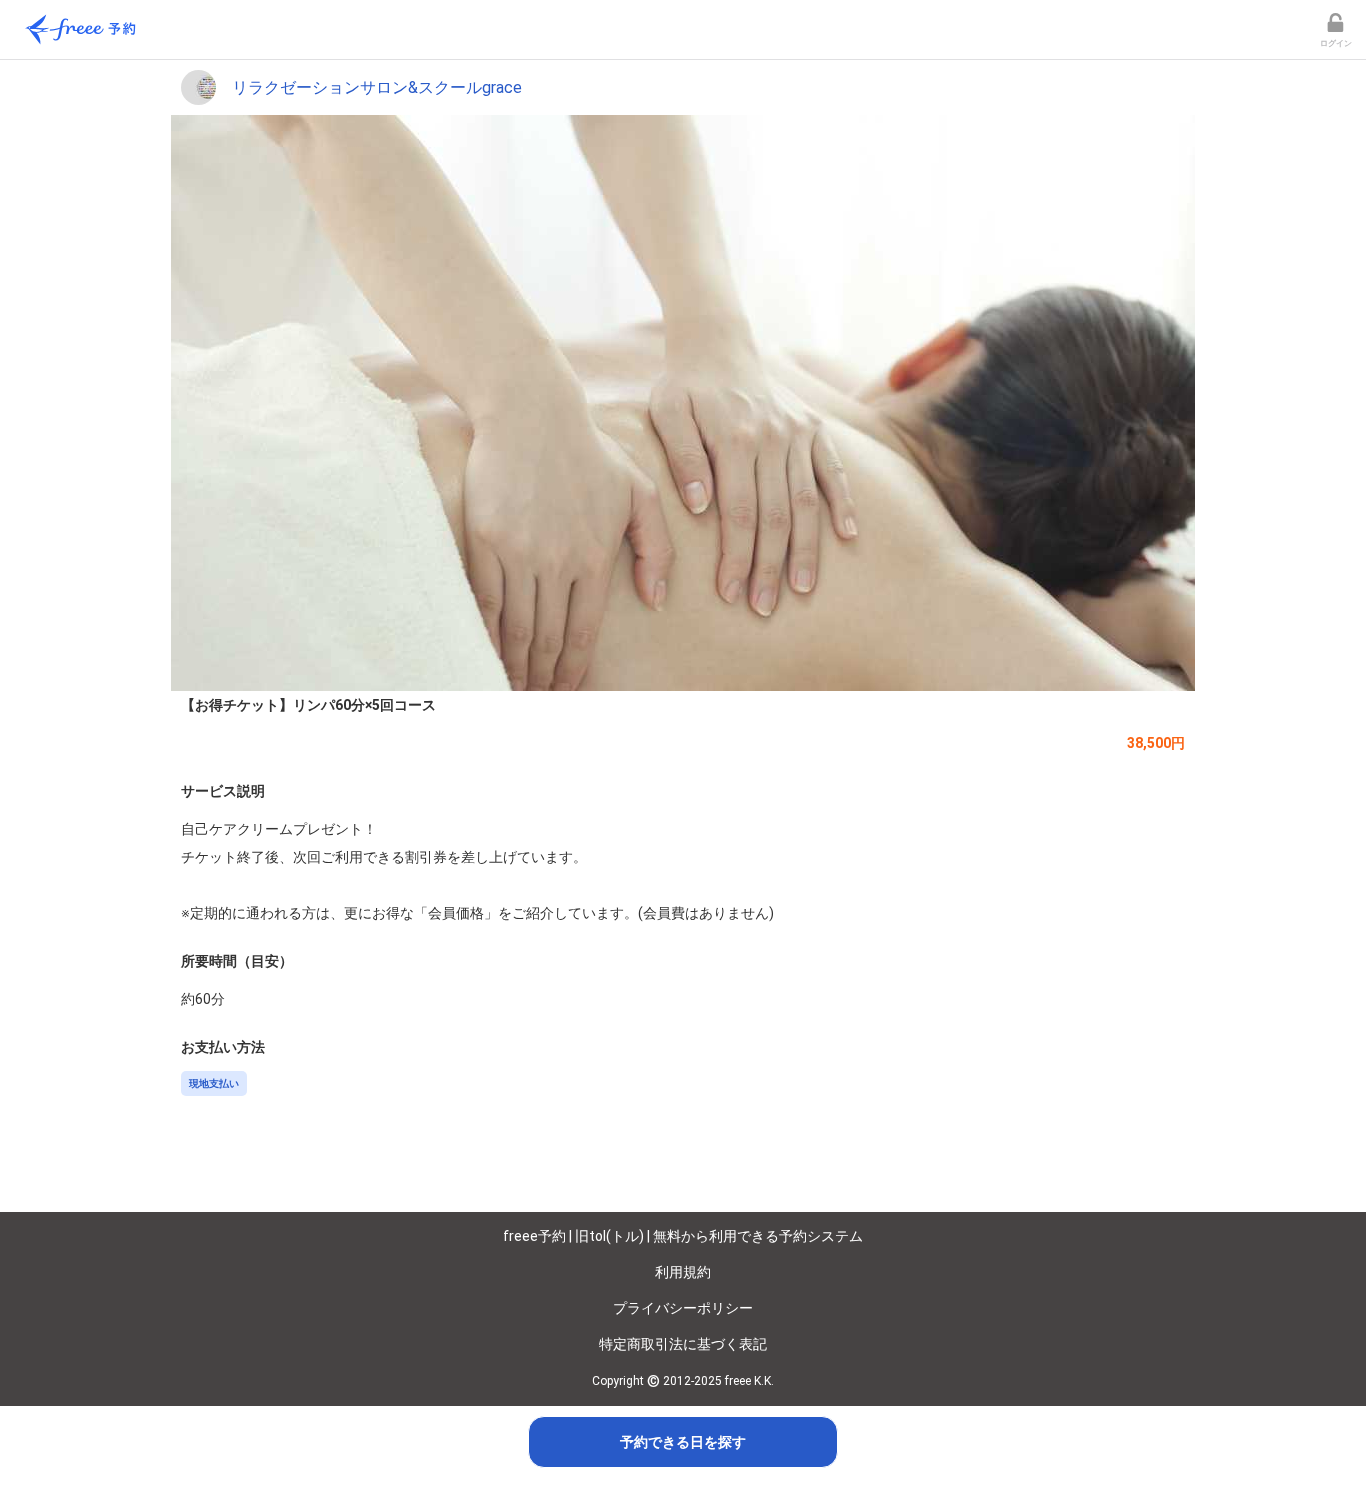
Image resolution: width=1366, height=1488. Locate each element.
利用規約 (683, 1272)
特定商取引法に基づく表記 (683, 1344)
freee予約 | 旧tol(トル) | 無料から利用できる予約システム (683, 1236)
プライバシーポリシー (683, 1308)
